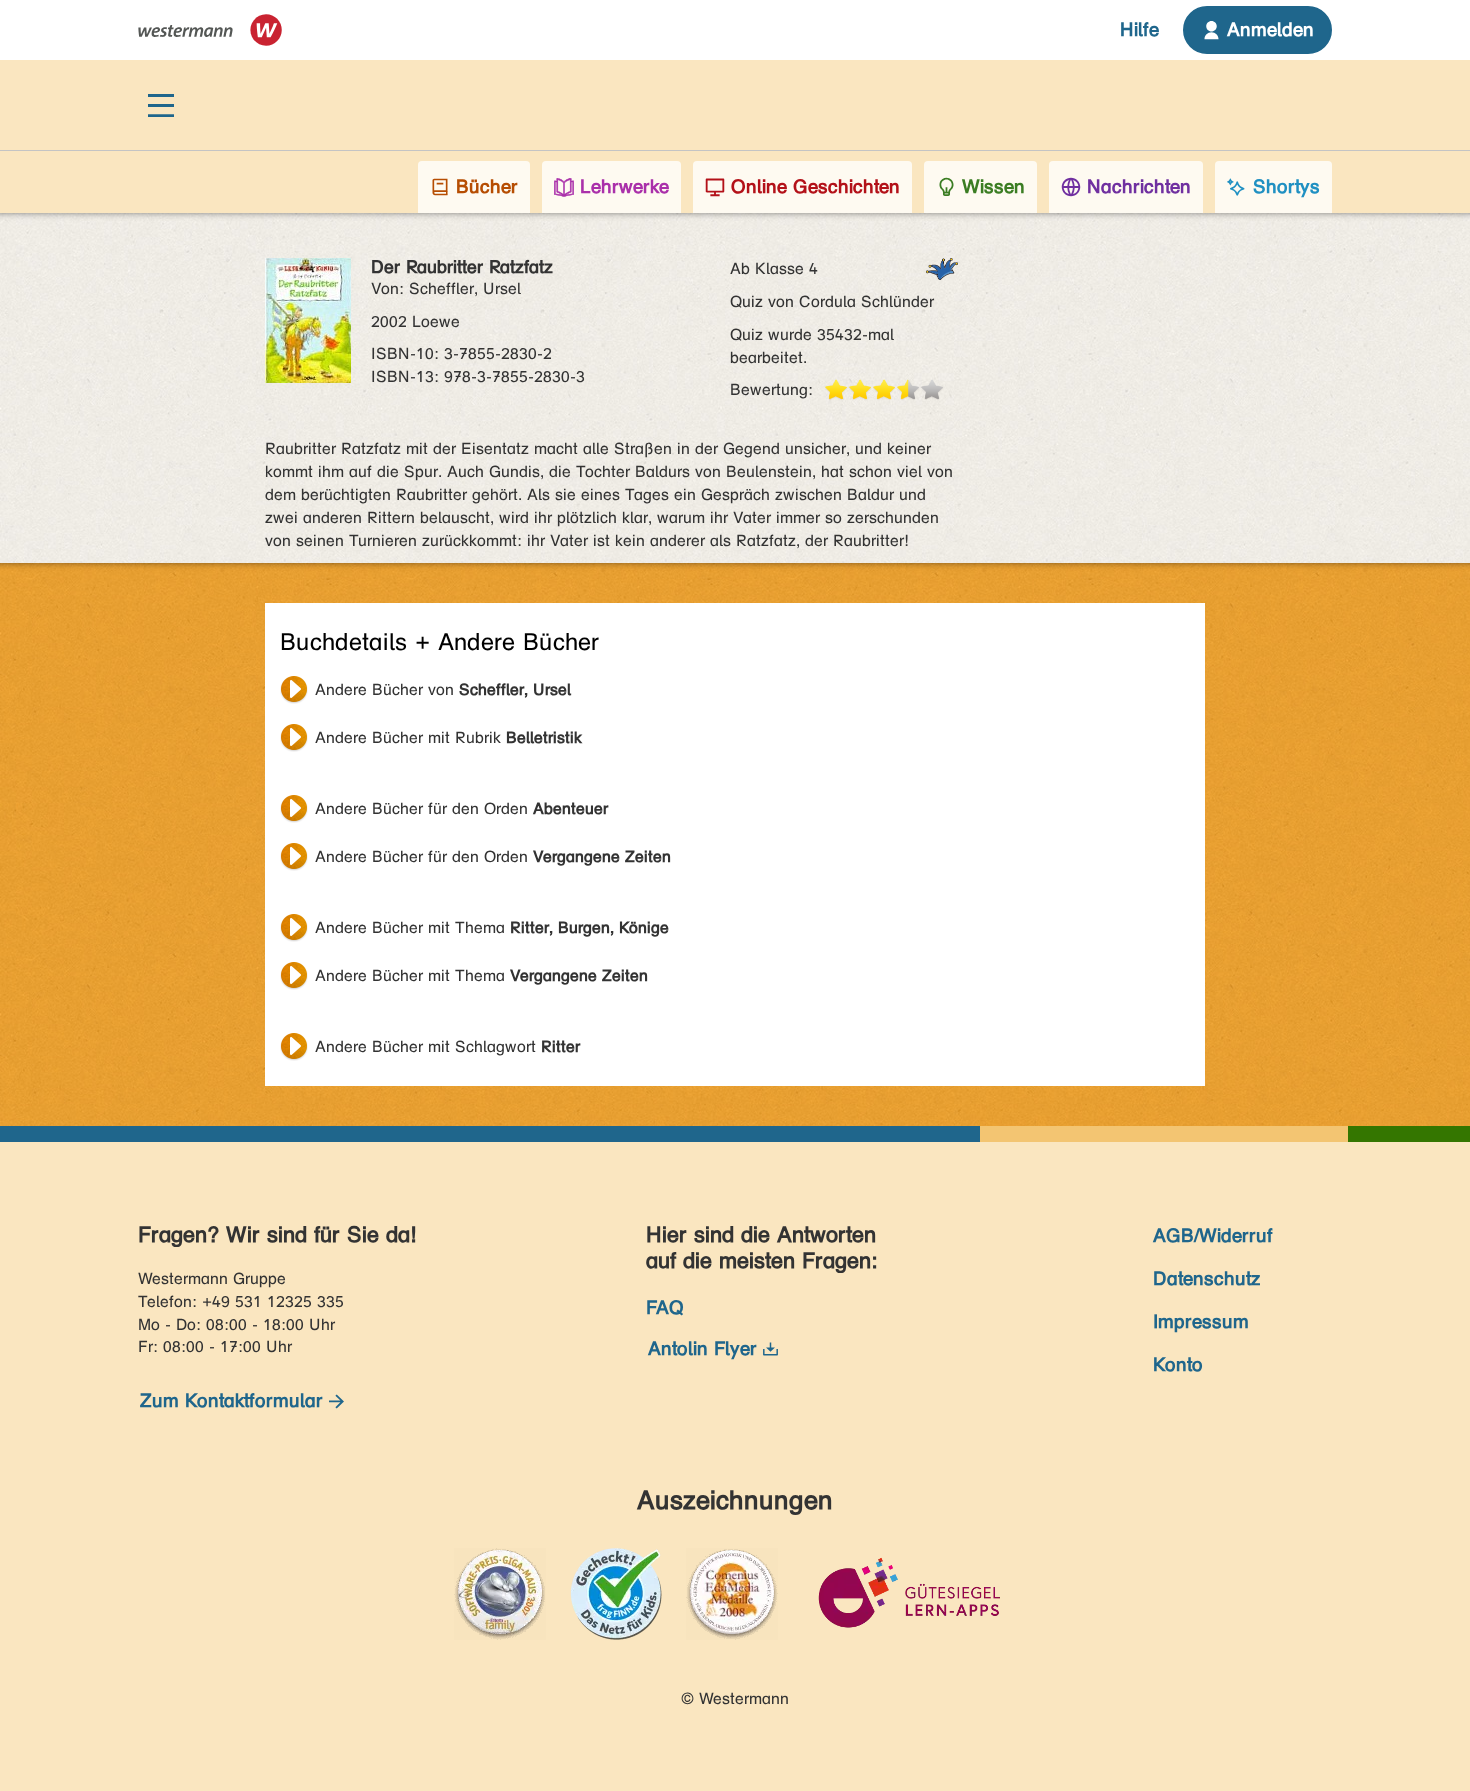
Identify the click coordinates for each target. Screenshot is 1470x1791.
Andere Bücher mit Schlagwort (447, 1046)
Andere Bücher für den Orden (461, 808)
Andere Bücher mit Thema (492, 927)
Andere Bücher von (443, 689)
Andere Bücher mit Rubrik (448, 737)
